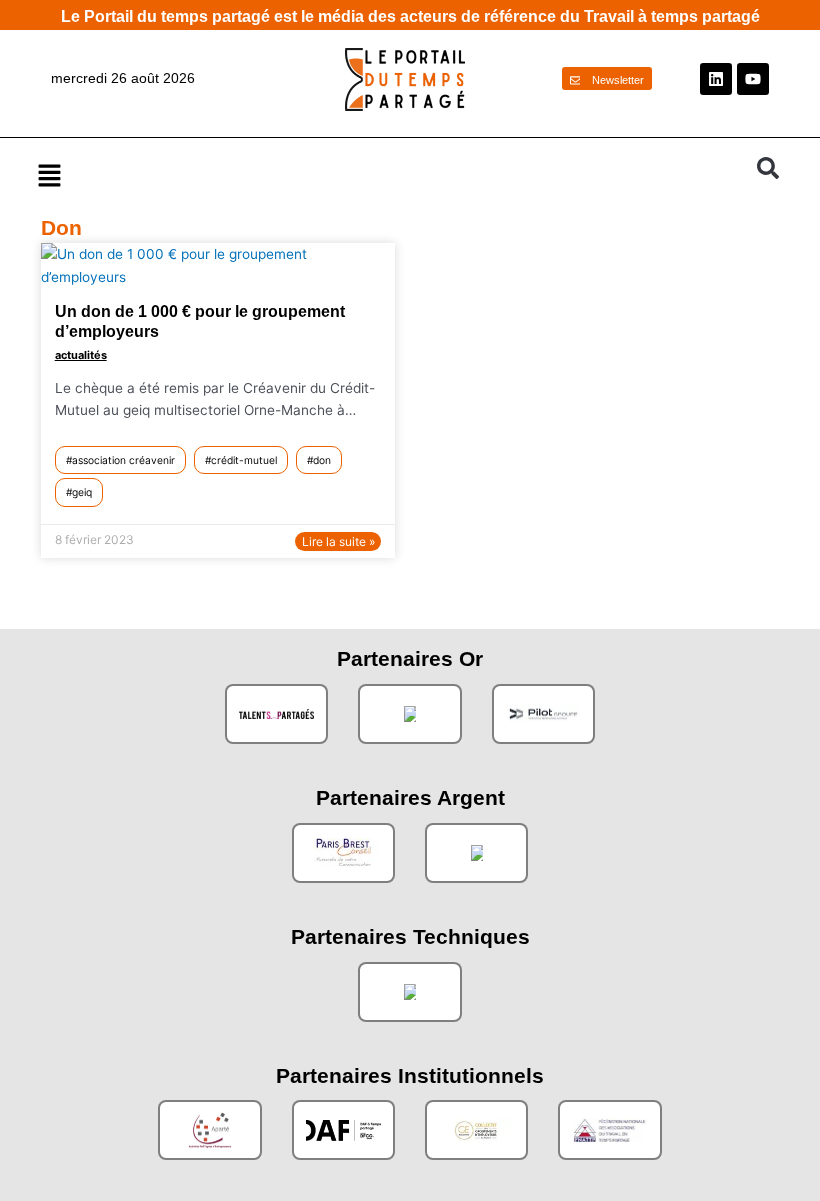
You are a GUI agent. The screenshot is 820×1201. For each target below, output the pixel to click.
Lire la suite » (338, 541)
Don (322, 460)
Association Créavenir (123, 460)
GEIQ (82, 492)
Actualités (81, 355)
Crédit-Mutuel (244, 460)
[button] (387, 175)
